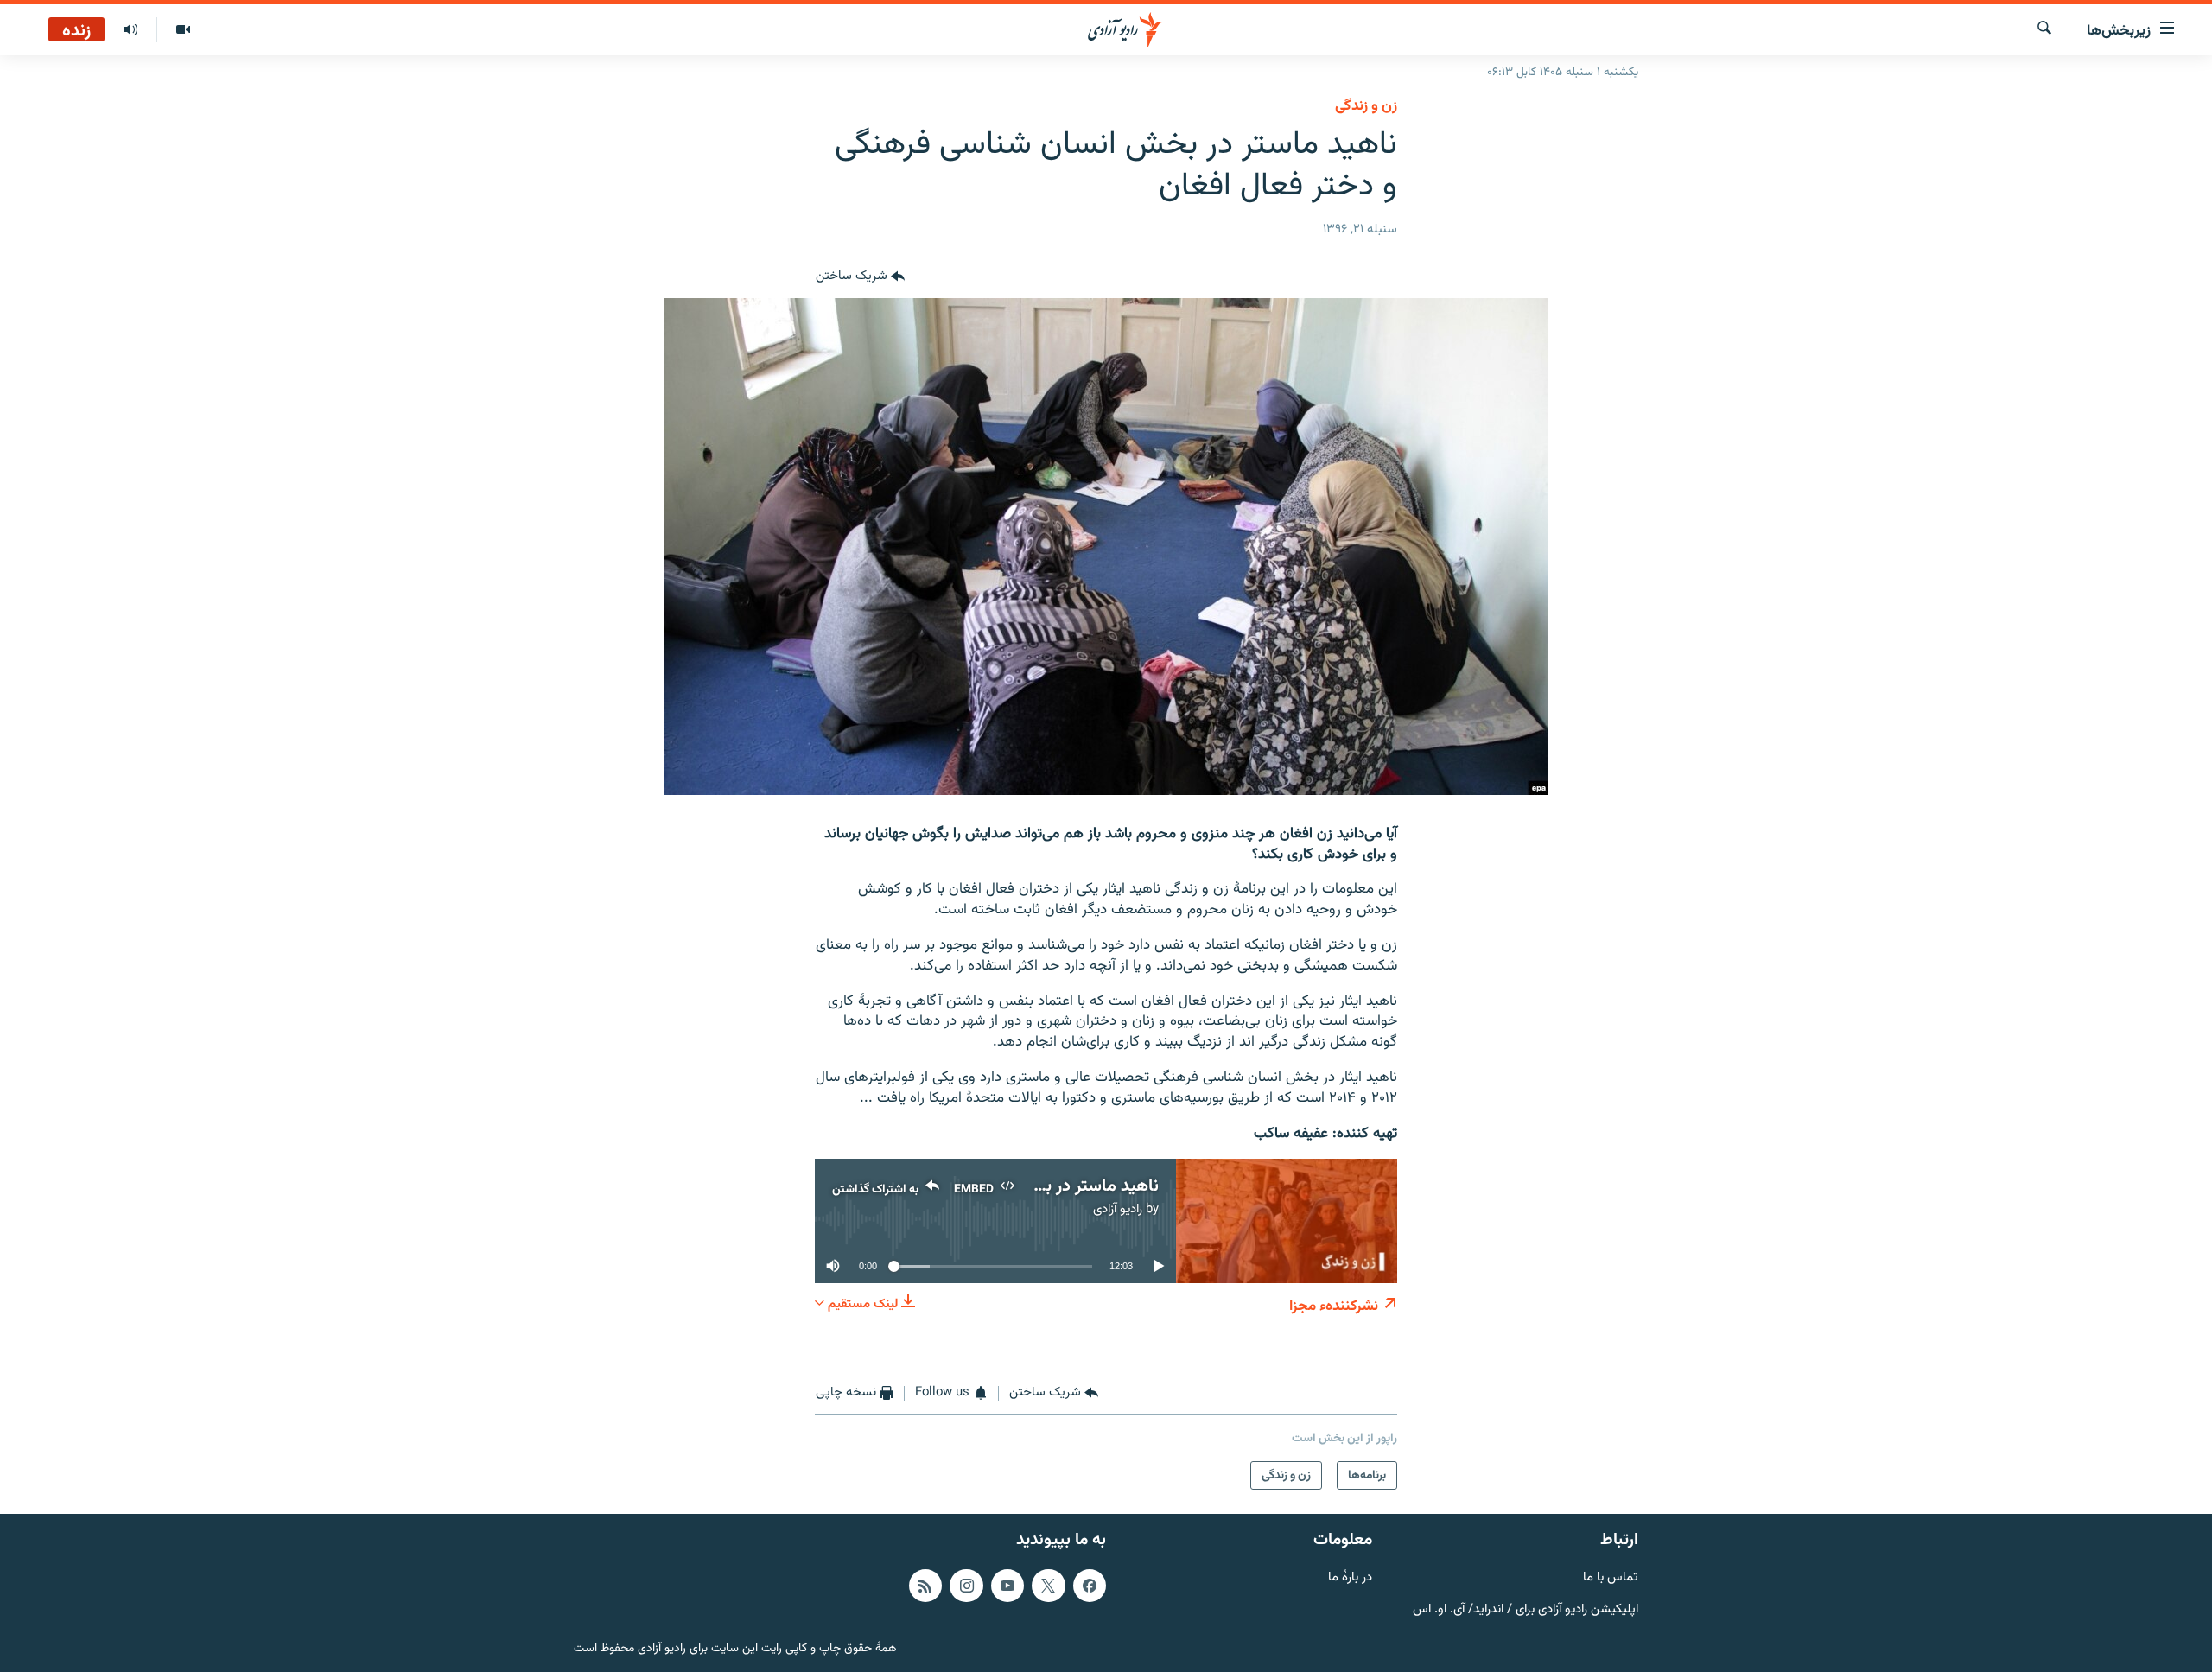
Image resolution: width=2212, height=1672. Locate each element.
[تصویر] (183, 30)
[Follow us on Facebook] (1090, 1586)
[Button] (860, 277)
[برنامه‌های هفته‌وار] (130, 30)
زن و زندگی (1366, 106)
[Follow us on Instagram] (966, 1586)
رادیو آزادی (1118, 1209)
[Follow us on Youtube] (1007, 1586)
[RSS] (925, 1586)
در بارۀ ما (1350, 1578)
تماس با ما (1611, 1578)
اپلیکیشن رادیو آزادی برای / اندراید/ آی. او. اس (1526, 1610)
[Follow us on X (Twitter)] (1048, 1586)
